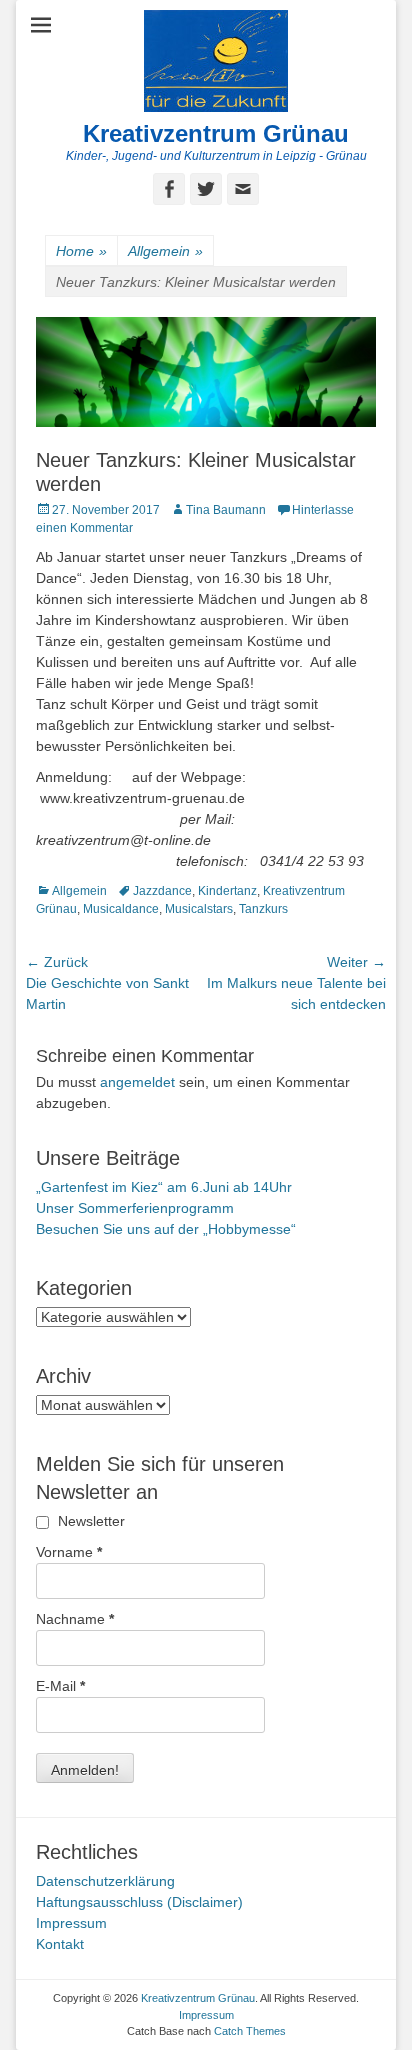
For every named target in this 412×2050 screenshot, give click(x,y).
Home (81, 251)
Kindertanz (227, 891)
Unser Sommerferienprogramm (135, 1208)
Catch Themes (250, 2031)
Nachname (75, 1619)
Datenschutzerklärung (105, 1881)
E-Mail (60, 1686)
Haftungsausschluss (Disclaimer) (139, 1902)
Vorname (69, 1552)
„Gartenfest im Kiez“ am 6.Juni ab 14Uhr (164, 1187)
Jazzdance (162, 891)
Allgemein (165, 251)
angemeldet (137, 1082)
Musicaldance (121, 909)
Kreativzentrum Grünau (216, 133)
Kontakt (60, 1944)
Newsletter (89, 1521)
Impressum (71, 1923)
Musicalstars (199, 909)
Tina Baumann (226, 510)
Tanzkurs (263, 909)
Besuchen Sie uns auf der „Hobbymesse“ (166, 1229)
